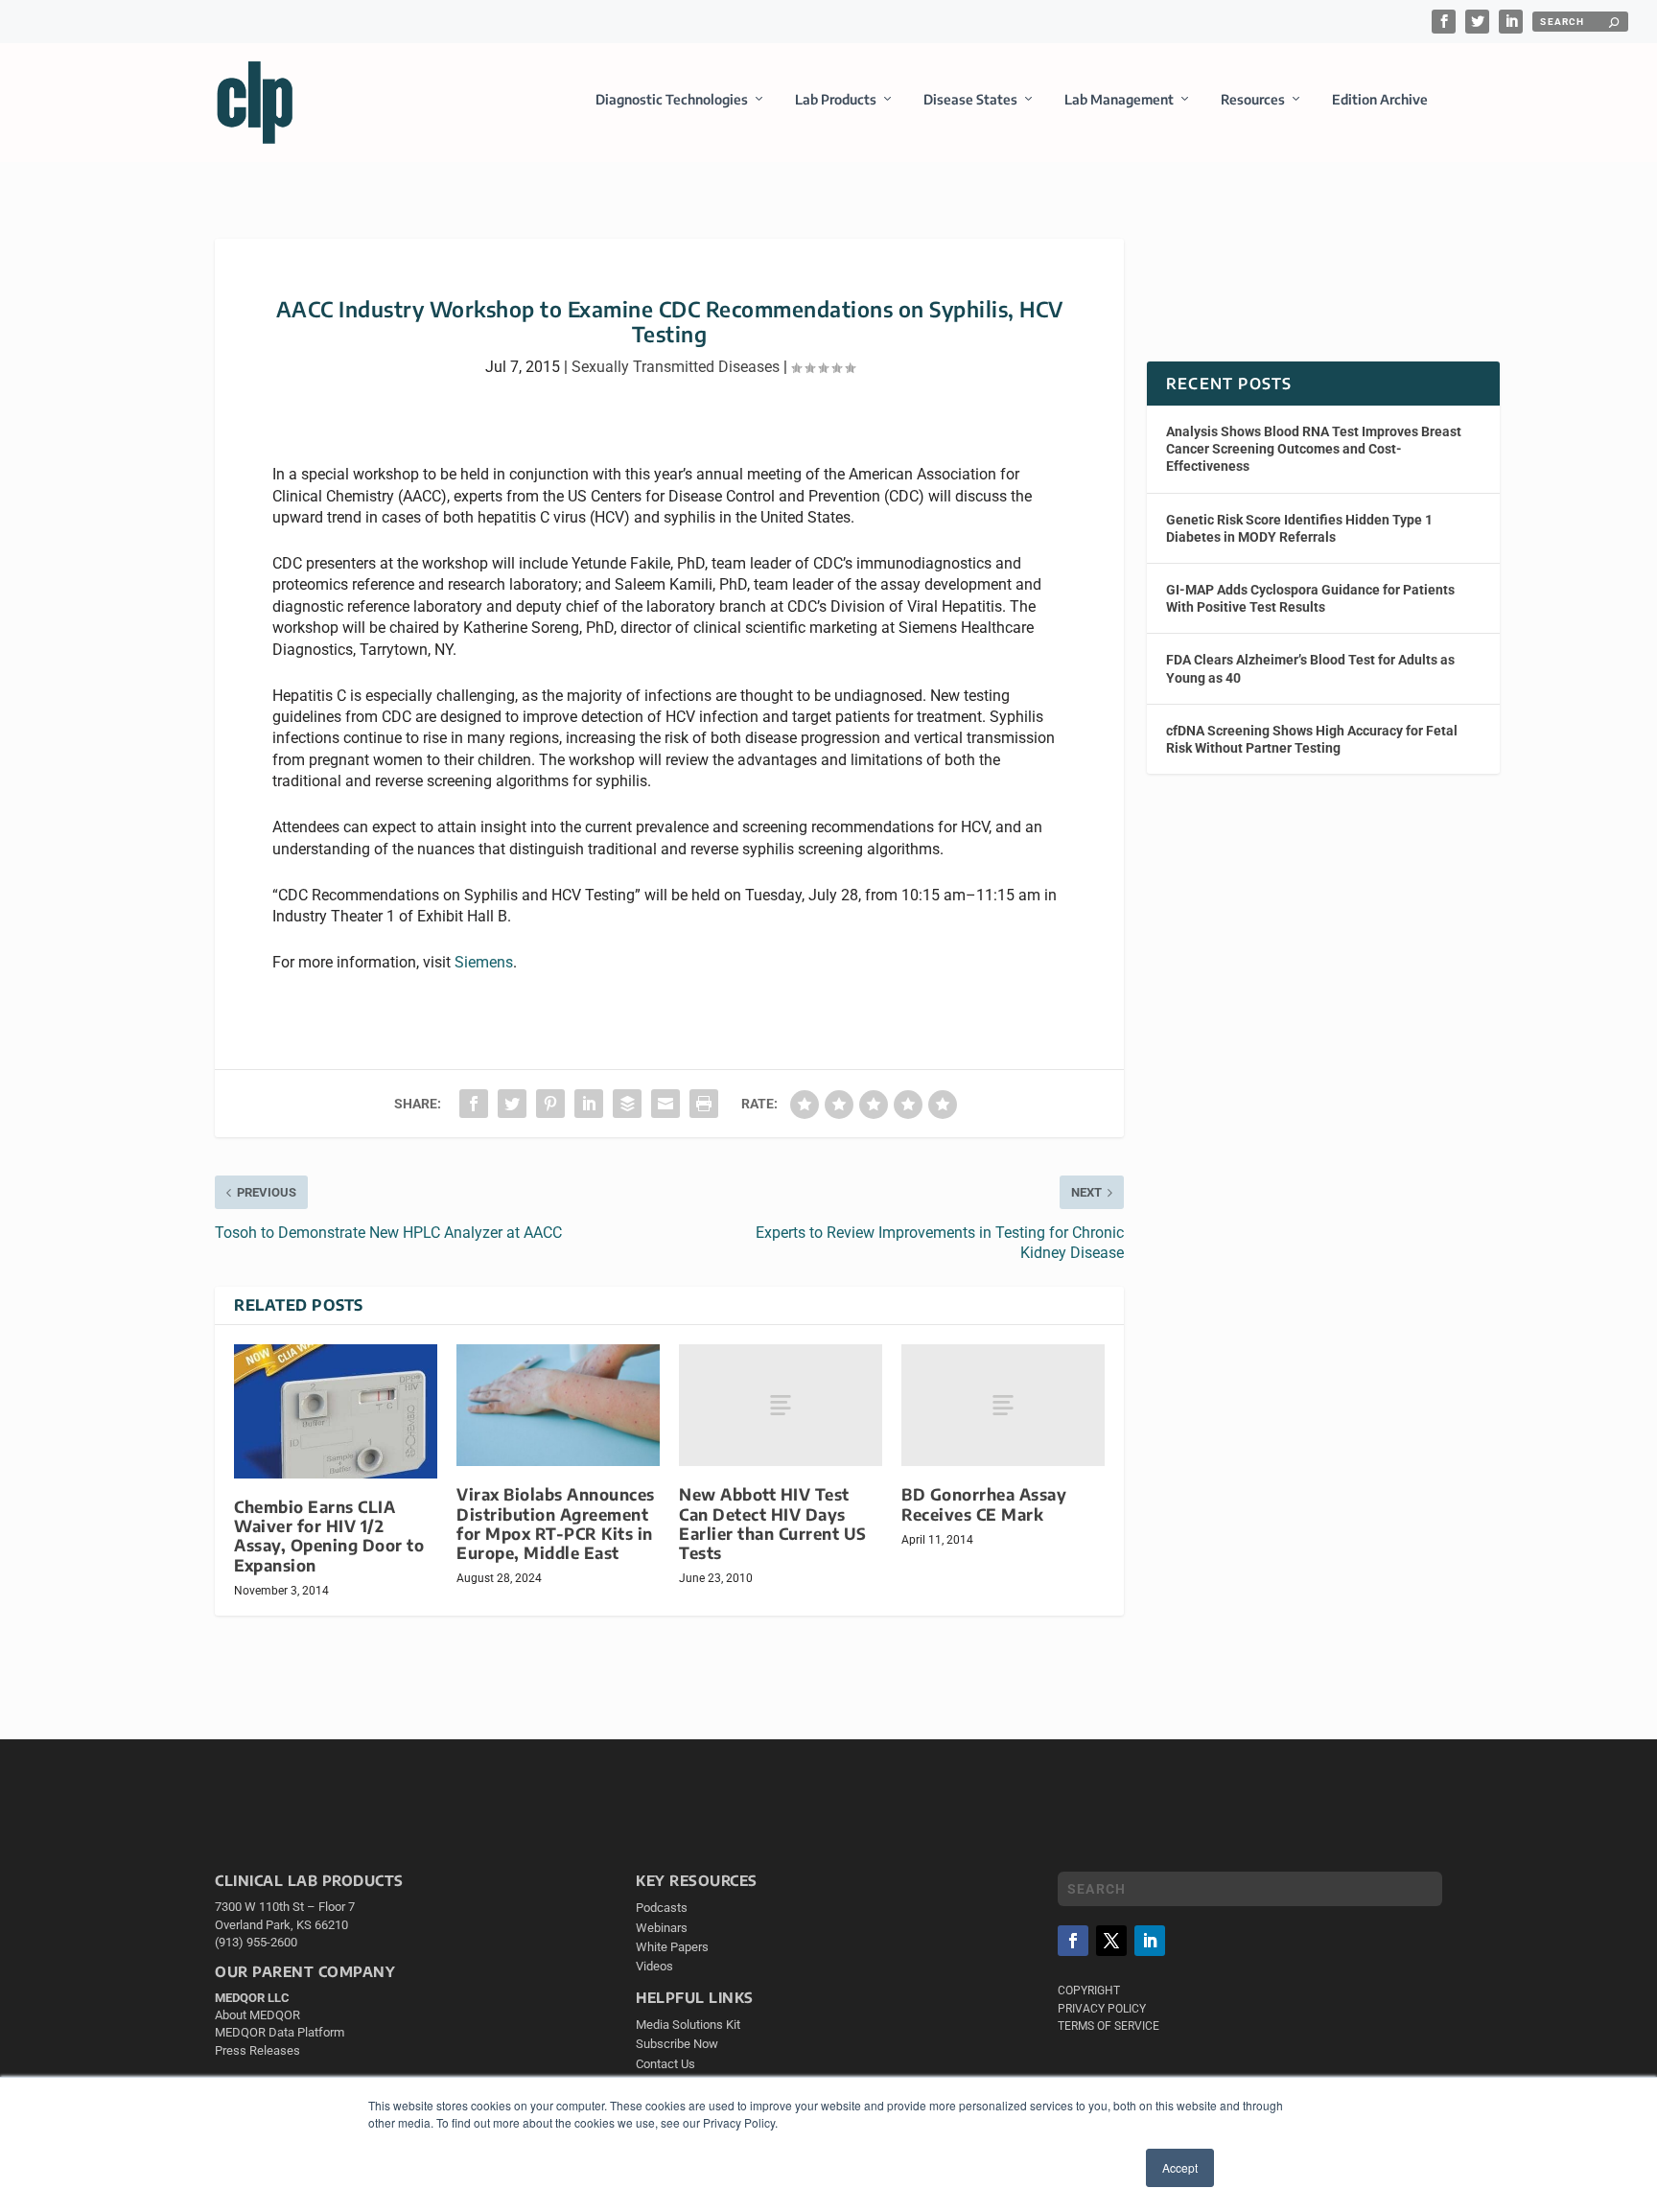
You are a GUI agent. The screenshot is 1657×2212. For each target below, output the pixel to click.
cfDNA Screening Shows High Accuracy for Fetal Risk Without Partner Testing (1312, 739)
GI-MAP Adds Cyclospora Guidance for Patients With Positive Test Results (1310, 598)
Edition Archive (1380, 99)
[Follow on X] (1111, 1941)
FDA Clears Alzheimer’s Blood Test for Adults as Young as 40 (1310, 668)
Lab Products (836, 99)
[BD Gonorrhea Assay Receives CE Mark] (1003, 1405)
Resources (1253, 99)
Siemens (484, 962)
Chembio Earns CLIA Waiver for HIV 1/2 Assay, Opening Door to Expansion (329, 1536)
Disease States (970, 99)
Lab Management (1119, 99)
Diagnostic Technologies (672, 99)
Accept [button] (1180, 2167)
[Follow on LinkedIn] (1150, 1941)
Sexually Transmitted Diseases (676, 367)
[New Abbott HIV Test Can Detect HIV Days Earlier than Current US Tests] (781, 1405)
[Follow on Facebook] (1073, 1941)
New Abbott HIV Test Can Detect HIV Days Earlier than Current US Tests (773, 1523)
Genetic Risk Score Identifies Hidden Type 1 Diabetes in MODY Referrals (1299, 528)
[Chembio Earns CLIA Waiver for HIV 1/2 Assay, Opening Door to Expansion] (336, 1411)
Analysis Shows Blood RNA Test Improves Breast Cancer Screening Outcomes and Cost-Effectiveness (1314, 449)
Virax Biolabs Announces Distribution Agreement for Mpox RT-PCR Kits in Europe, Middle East (556, 1523)
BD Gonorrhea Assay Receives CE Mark (984, 1504)
